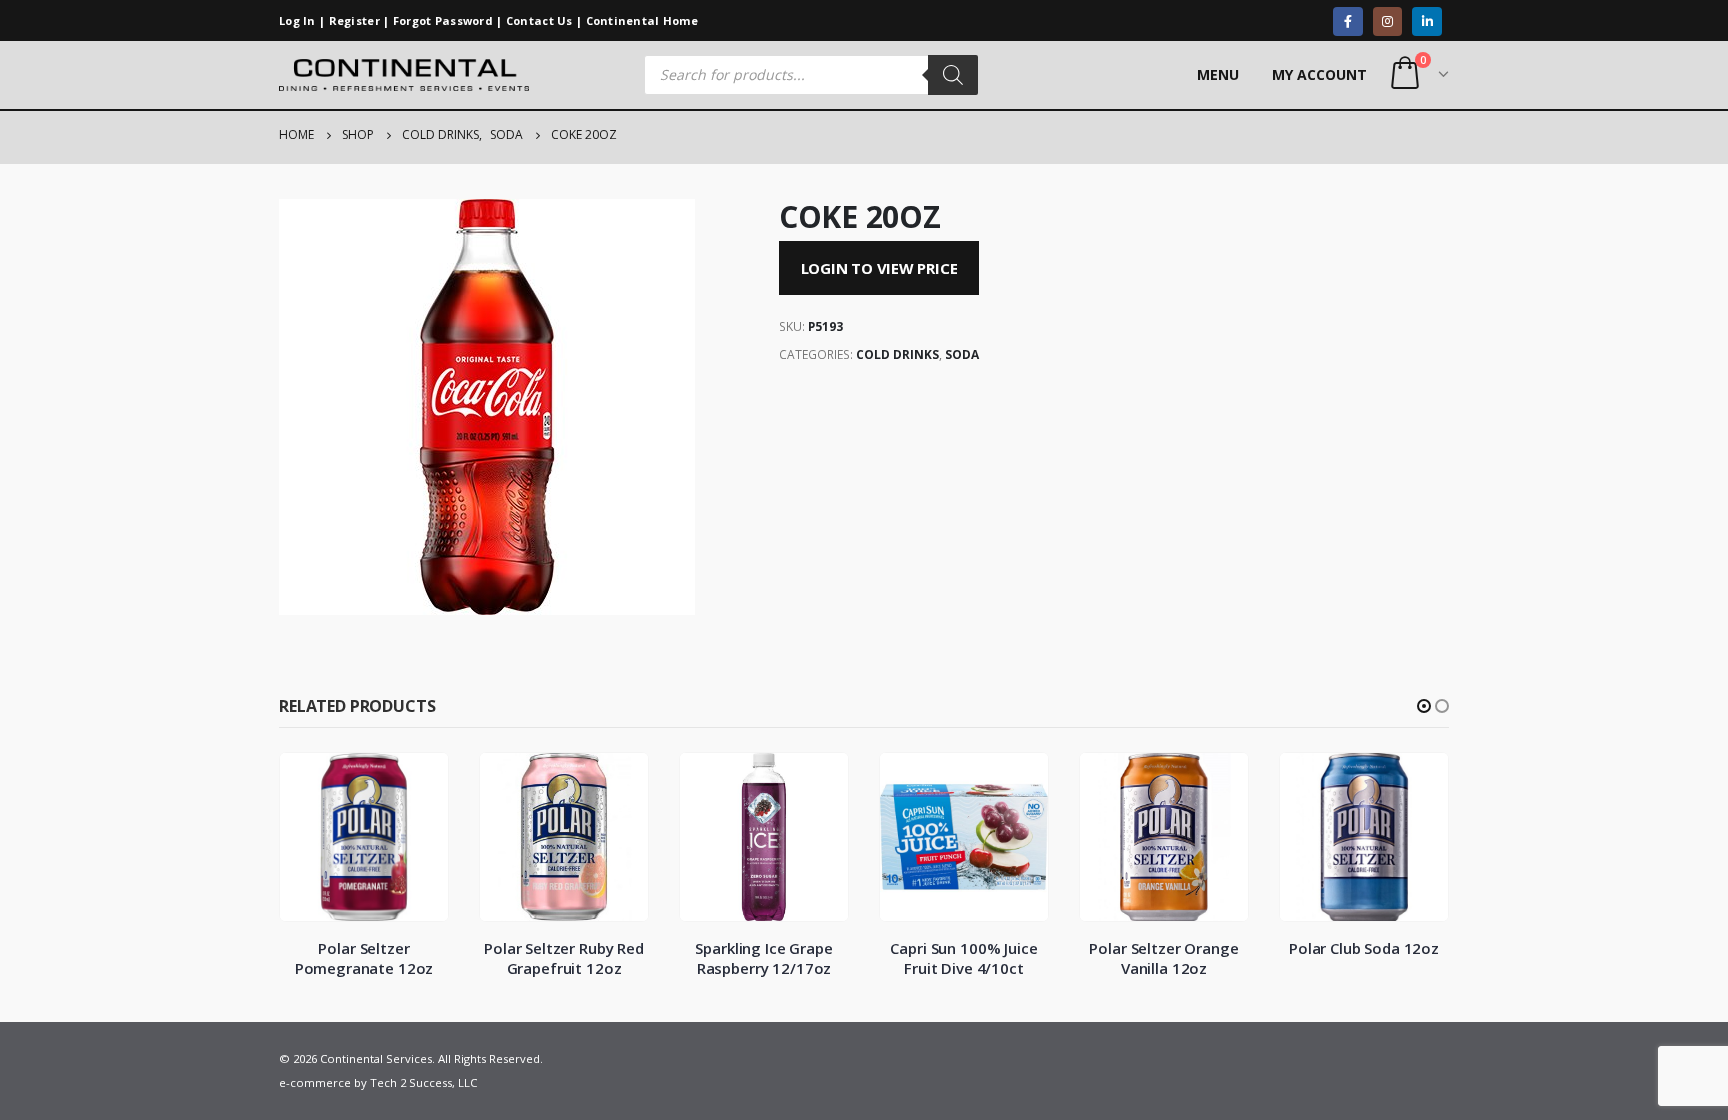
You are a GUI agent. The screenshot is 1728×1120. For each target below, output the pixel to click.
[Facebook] (1347, 21)
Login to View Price (879, 268)
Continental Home (642, 20)
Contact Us (539, 20)
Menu (1218, 74)
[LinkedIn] (1426, 21)
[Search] (953, 75)
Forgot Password (443, 20)
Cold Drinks (897, 354)
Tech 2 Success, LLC (423, 1082)
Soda (962, 354)
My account (1319, 74)
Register (354, 20)
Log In (297, 20)
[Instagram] (1387, 21)
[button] (1424, 706)
